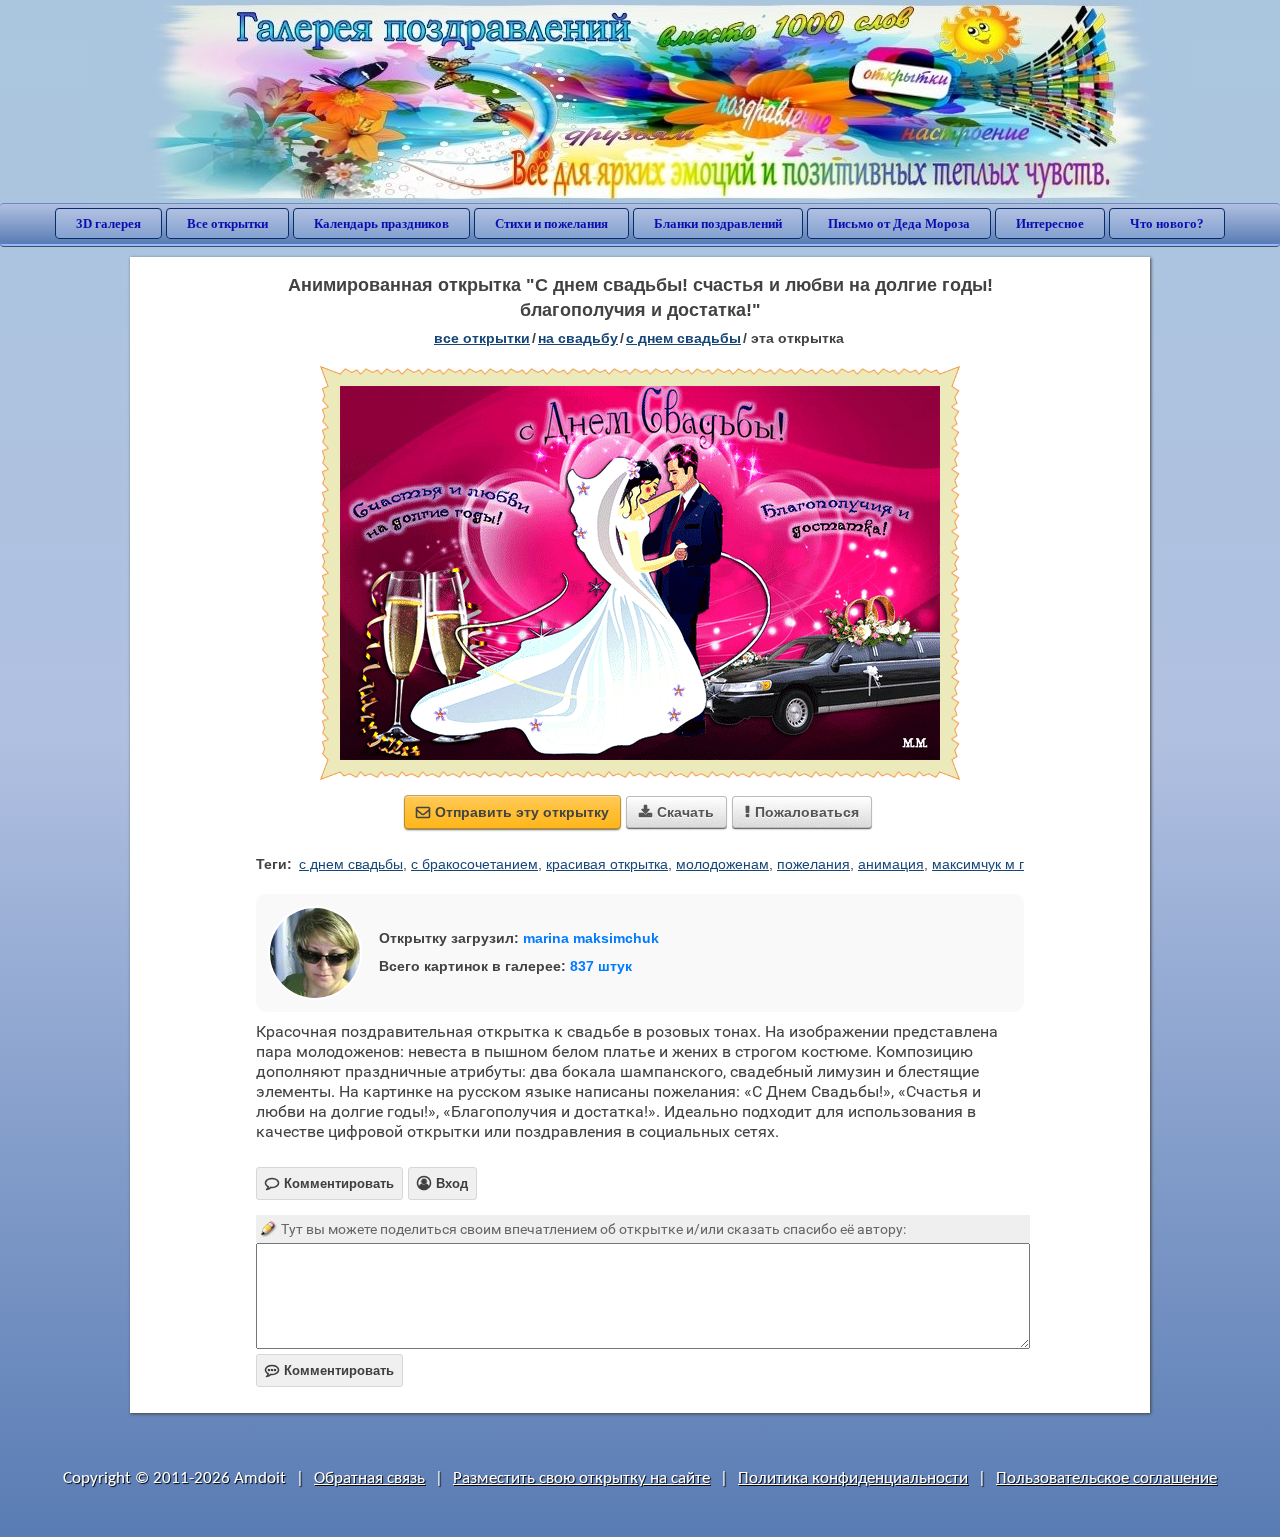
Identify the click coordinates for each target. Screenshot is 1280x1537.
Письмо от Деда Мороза (899, 223)
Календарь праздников (381, 223)
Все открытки (227, 223)
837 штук (601, 966)
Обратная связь (369, 1478)
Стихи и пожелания (551, 223)
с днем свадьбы (683, 338)
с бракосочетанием (474, 864)
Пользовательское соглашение (1106, 1478)
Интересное (1050, 223)
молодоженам (722, 864)
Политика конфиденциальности (853, 1478)
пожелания (813, 864)
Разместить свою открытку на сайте (581, 1478)
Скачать (676, 812)
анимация (891, 864)
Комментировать (329, 1370)
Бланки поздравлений (718, 223)
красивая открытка (607, 864)
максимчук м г (978, 864)
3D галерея (108, 223)
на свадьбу (578, 338)
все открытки (482, 338)
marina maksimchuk (591, 938)
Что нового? (1167, 223)
